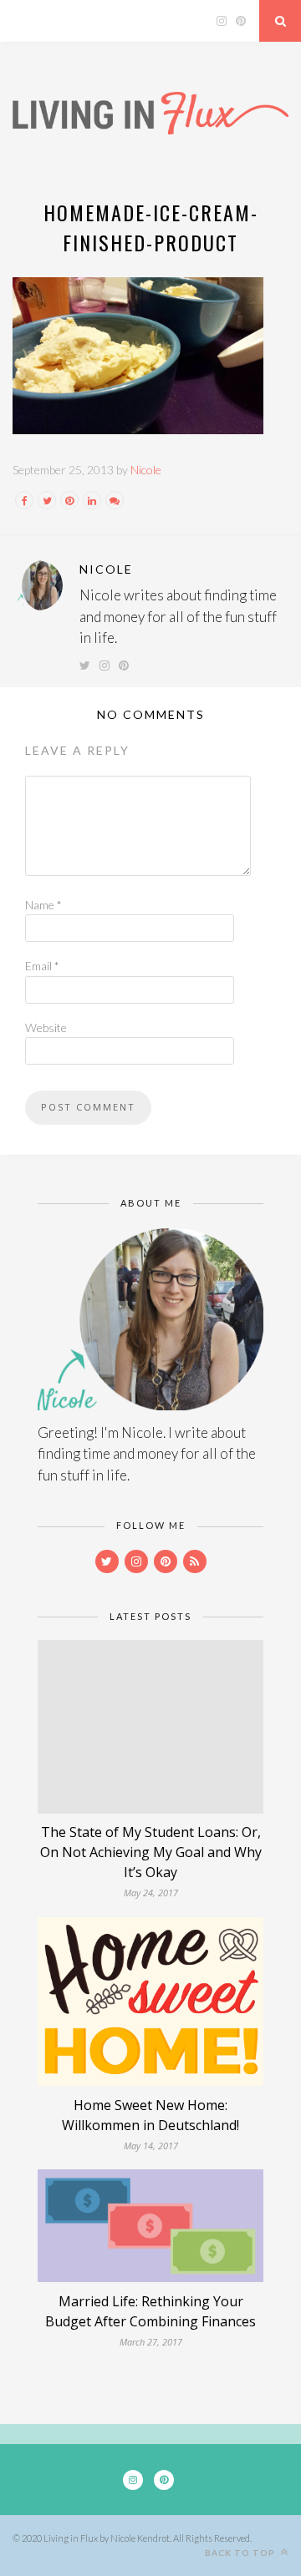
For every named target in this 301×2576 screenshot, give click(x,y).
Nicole (146, 470)
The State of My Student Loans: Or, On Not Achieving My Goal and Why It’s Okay (151, 1852)
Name (43, 905)
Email (42, 966)
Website (46, 1027)
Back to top (241, 2553)
